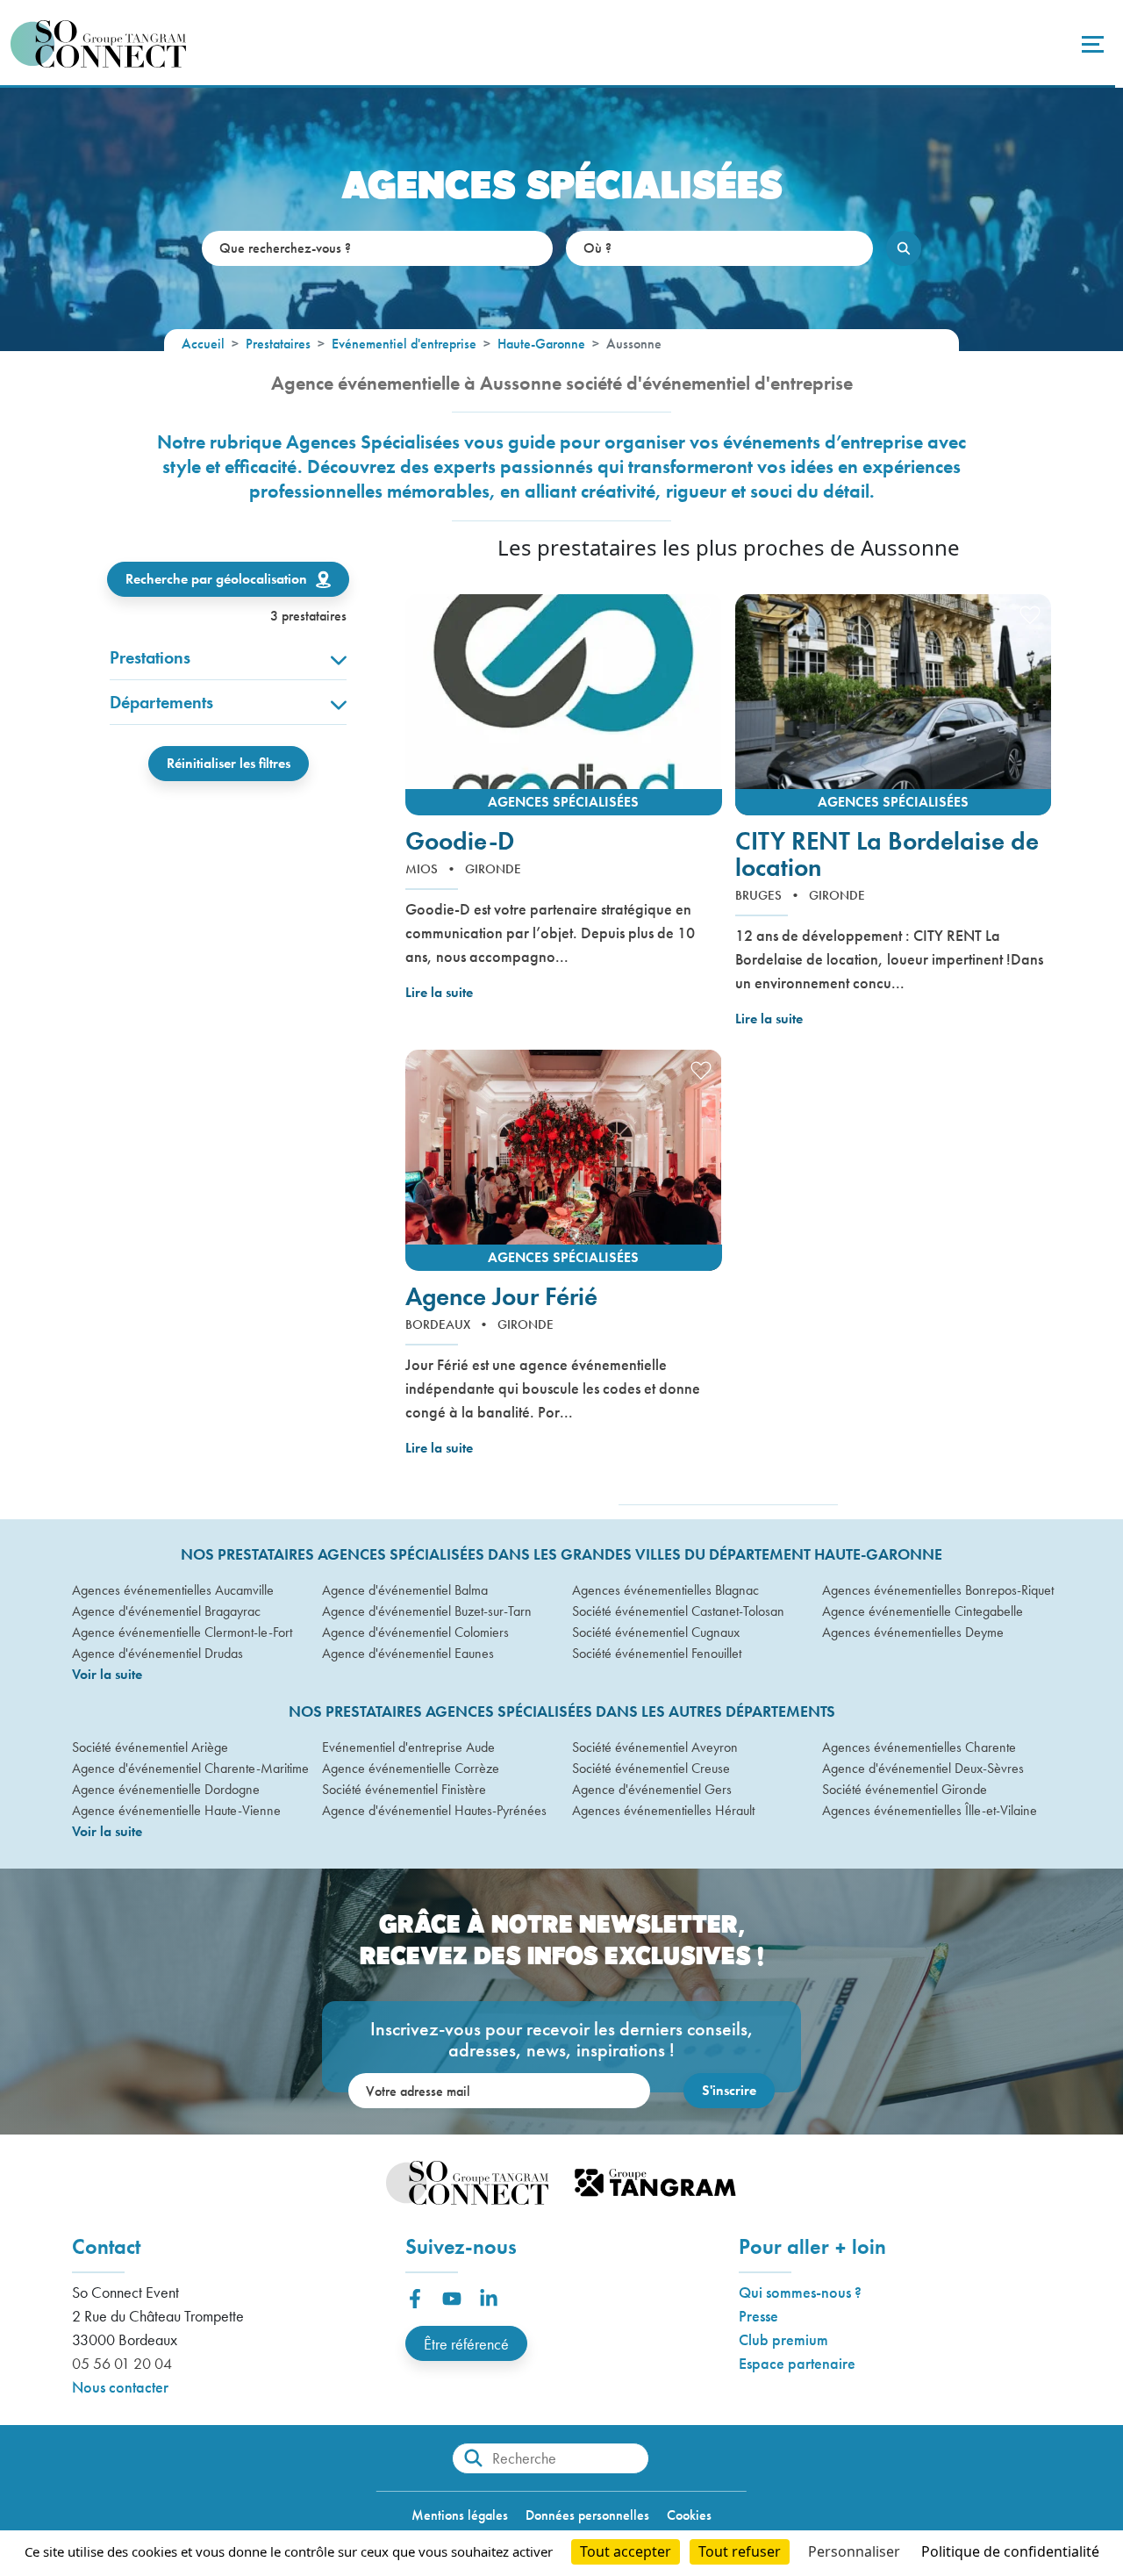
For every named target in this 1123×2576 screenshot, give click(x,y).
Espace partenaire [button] (797, 2363)
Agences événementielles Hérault (663, 1810)
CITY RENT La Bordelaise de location (887, 855)
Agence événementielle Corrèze (411, 1768)
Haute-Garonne (541, 344)
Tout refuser (740, 2551)
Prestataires (278, 344)
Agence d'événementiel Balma (405, 1590)
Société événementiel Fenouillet (657, 1653)
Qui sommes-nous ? (800, 2292)
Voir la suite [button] (107, 1674)
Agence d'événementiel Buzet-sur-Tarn (427, 1611)
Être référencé (466, 2344)
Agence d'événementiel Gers (652, 1789)
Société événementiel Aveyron (655, 1747)
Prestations (150, 657)
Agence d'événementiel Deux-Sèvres (923, 1768)
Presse (758, 2316)
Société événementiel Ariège (150, 1747)
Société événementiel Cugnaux (656, 1632)
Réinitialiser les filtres (229, 763)
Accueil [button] (203, 344)
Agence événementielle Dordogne (166, 1789)
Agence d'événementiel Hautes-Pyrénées (434, 1810)
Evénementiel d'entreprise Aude (408, 1747)
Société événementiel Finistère (404, 1789)
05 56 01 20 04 (122, 2363)
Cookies (689, 2515)
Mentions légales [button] (460, 2515)
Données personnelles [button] (587, 2515)
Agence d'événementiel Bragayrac (166, 1611)
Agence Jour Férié (501, 1297)
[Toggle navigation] (1091, 44)
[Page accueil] (98, 44)
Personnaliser (854, 2551)
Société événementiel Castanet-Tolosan (678, 1611)
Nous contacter (120, 2387)
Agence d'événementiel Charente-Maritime (186, 1768)
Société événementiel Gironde (905, 1789)
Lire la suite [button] (439, 992)
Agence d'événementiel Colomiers (415, 1632)
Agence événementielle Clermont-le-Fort (182, 1632)
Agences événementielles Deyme (913, 1632)
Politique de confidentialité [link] (1010, 2551)
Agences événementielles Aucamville (173, 1590)
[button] (564, 705)
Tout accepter (626, 2551)
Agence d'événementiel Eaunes (408, 1653)
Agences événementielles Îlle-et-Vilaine (930, 1810)
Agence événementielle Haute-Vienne (176, 1810)
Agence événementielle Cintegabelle (923, 1611)
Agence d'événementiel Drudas (157, 1653)
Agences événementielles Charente (919, 1747)
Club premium (783, 2339)
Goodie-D (460, 842)
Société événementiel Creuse (651, 1768)
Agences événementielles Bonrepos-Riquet (937, 1590)
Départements (161, 702)
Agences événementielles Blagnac (665, 1590)
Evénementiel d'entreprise (404, 344)
